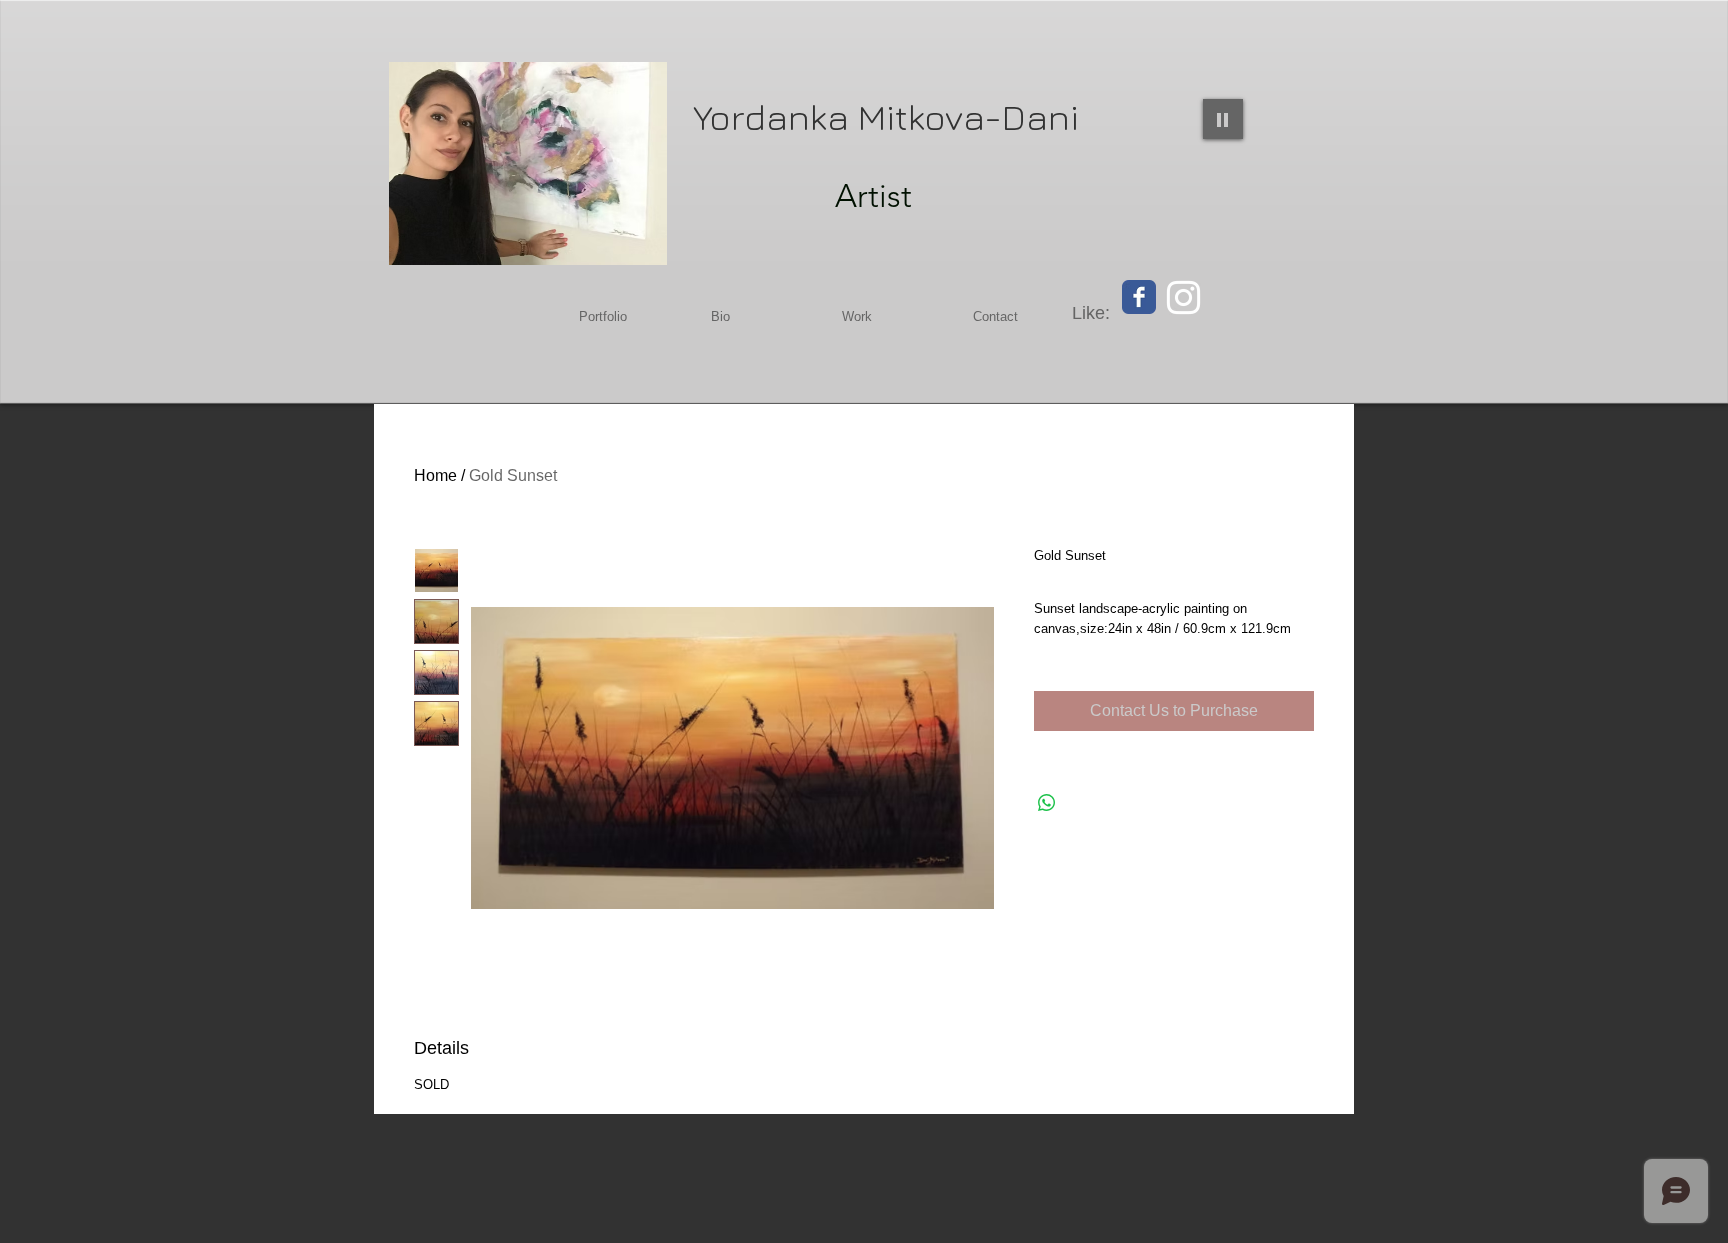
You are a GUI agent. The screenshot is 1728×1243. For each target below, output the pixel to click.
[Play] (1223, 119)
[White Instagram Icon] (1183, 297)
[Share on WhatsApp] (1047, 803)
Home (435, 475)
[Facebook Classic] (1139, 297)
